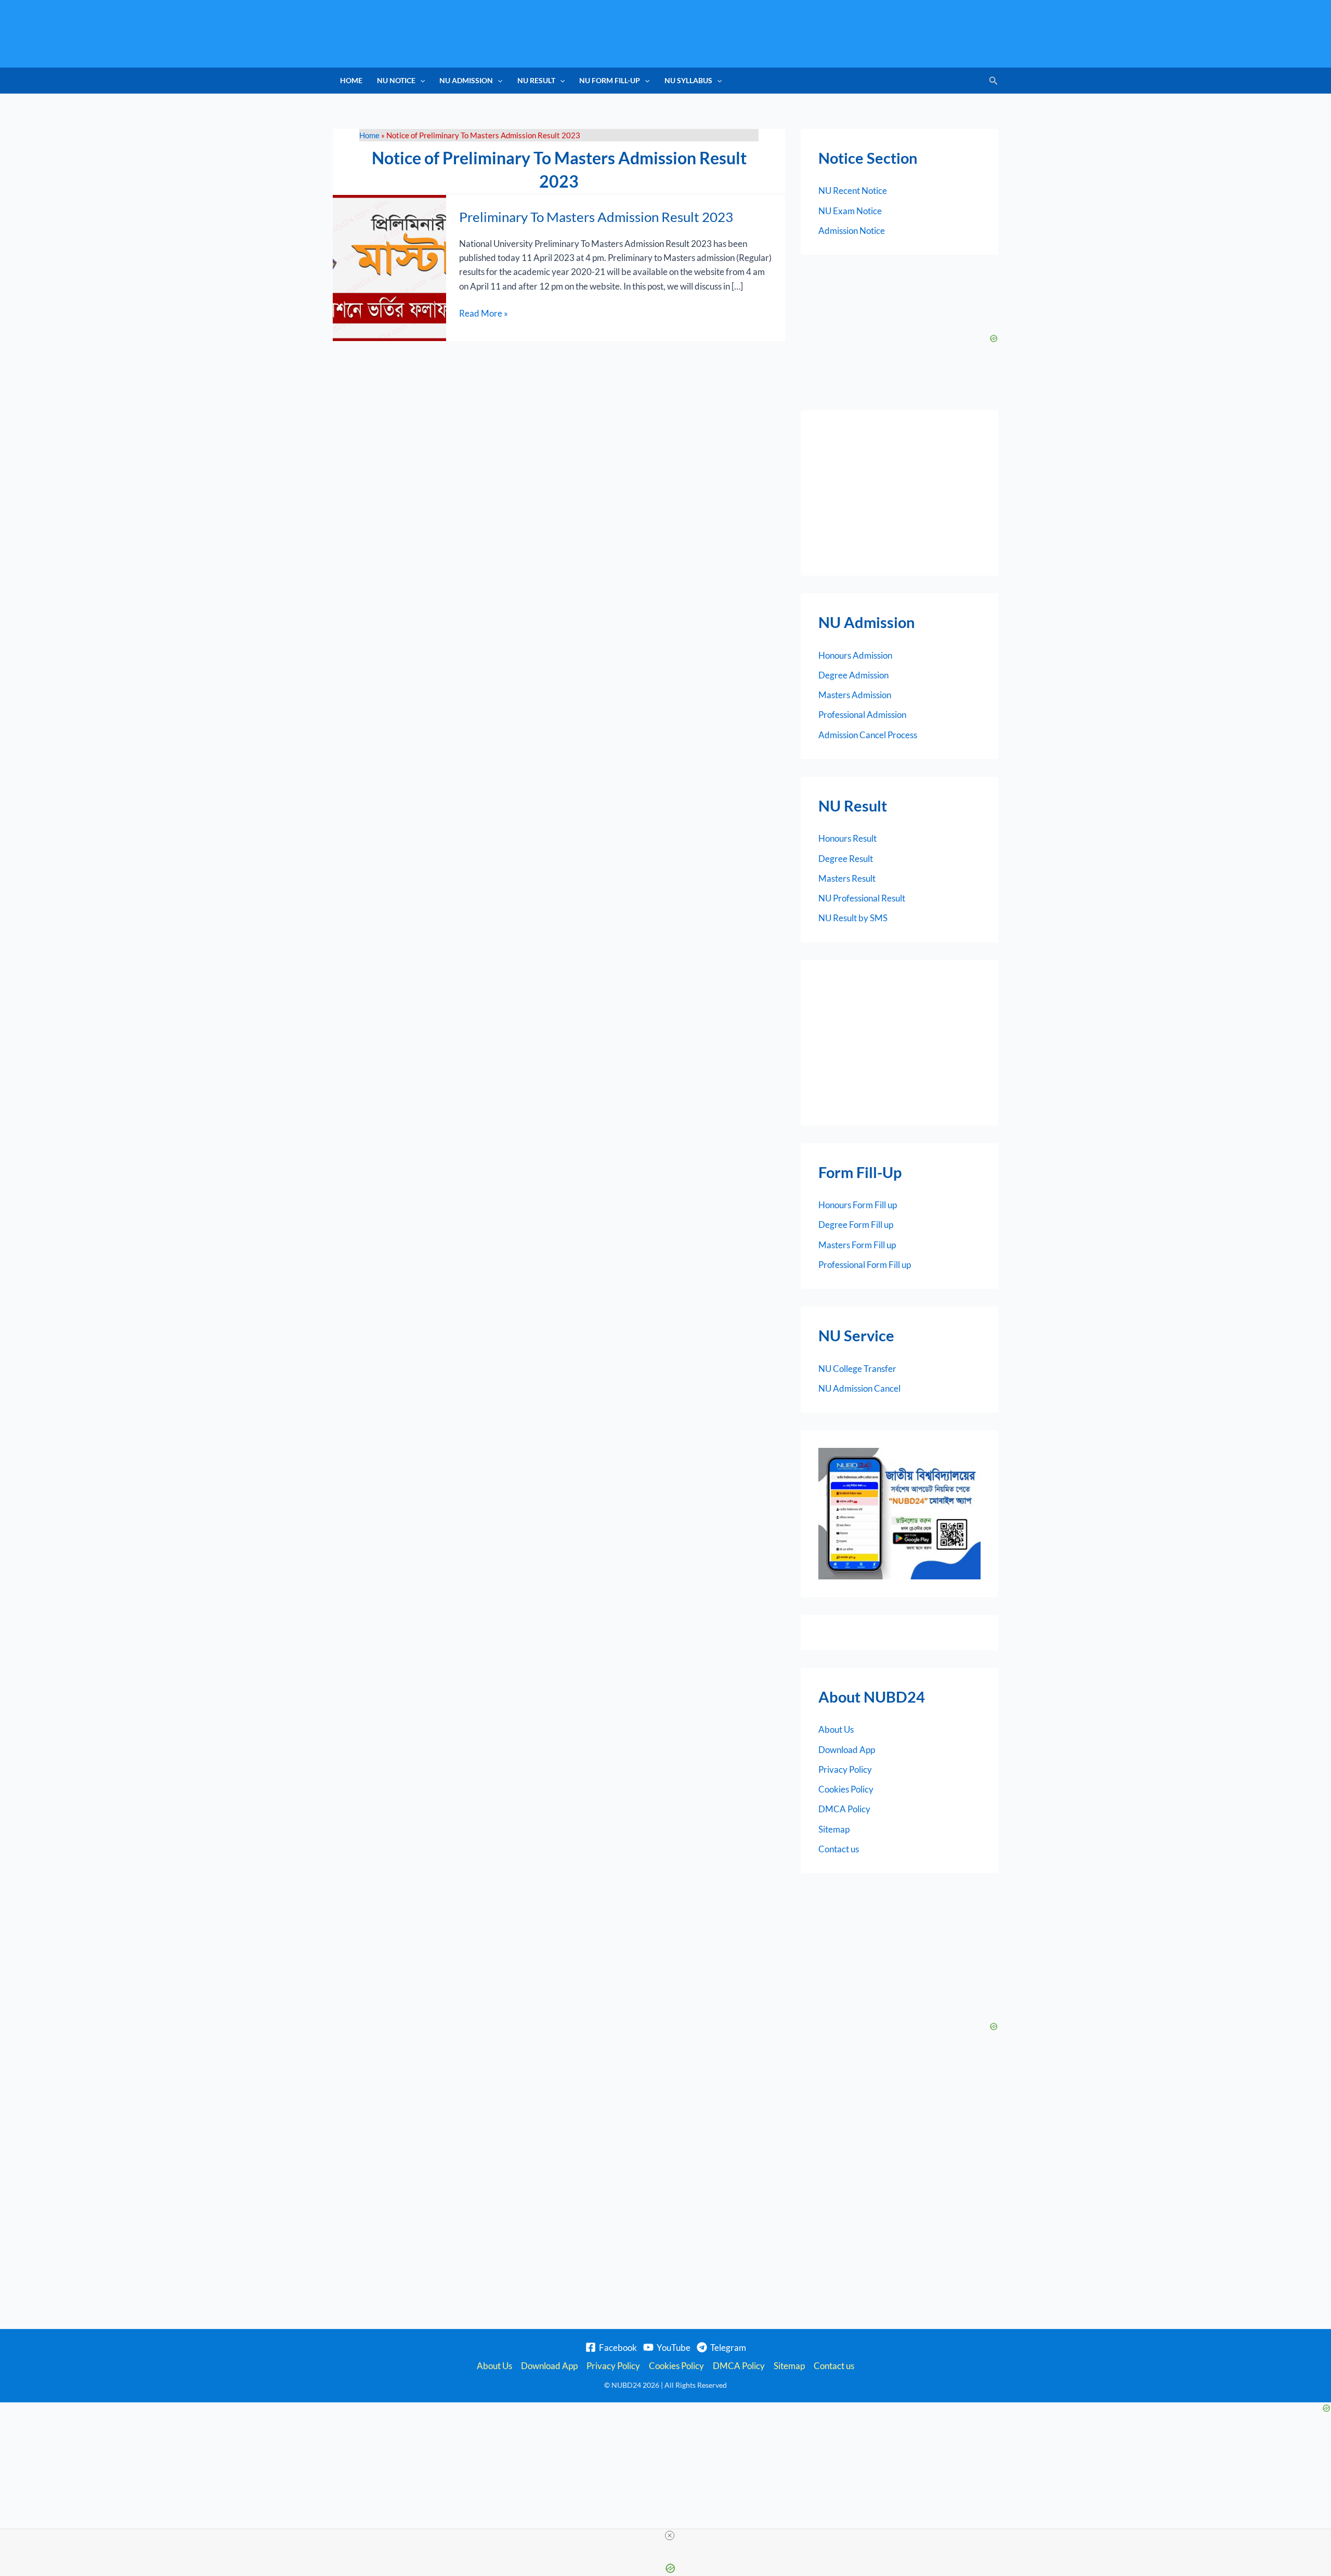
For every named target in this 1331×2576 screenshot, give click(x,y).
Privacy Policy (845, 1769)
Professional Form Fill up (865, 1265)
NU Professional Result (862, 898)
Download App (847, 1750)
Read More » (484, 312)
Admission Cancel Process (868, 735)
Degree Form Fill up (856, 1225)
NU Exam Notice (850, 211)
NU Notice (396, 80)
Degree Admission (853, 675)
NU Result (536, 80)
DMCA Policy (844, 1809)
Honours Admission (855, 655)
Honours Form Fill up (858, 1205)
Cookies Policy (846, 1789)
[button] (420, 81)
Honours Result (847, 838)
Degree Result (846, 859)
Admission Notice (852, 231)
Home (351, 80)
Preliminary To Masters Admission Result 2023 (596, 217)
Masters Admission (855, 695)
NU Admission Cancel (859, 1388)
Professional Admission (862, 715)
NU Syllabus (688, 80)
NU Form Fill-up (610, 80)
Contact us (839, 1849)
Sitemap (834, 1829)
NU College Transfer (857, 1369)
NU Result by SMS (853, 918)
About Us (836, 1729)
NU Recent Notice (853, 191)
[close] (670, 2535)
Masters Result (847, 878)
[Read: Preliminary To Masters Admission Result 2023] (389, 267)
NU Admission (466, 80)
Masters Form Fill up (857, 1245)
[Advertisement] (899, 493)
